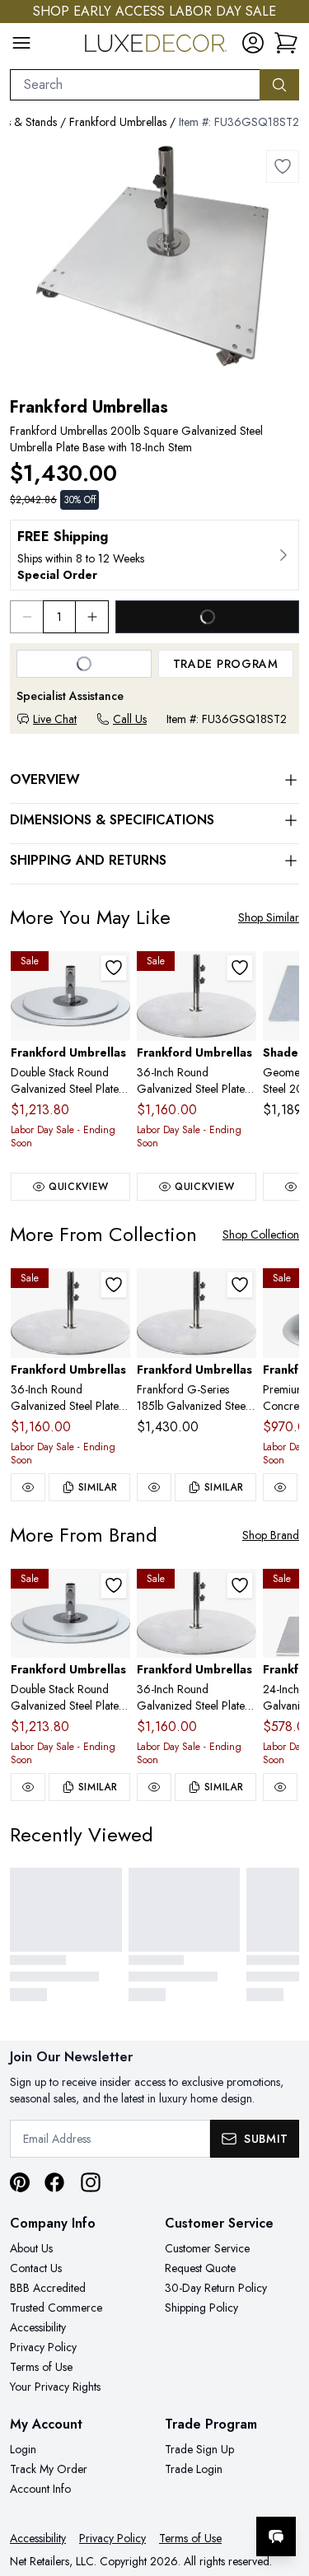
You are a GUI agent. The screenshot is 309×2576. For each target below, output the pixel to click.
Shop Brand (271, 1535)
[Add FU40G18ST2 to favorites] (240, 1285)
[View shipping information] (154, 555)
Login (23, 2449)
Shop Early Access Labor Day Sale (154, 11)
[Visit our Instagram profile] (91, 2182)
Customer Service (207, 2248)
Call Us (130, 719)
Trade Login (194, 2469)
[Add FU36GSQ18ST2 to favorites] (283, 166)
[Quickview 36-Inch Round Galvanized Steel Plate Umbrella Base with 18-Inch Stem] (28, 1487)
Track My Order (49, 2469)
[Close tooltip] (283, 2486)
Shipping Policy (201, 2308)
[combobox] (135, 85)
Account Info (40, 2489)
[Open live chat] (276, 2536)
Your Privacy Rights (55, 2387)
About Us (31, 2248)
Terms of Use (41, 2367)
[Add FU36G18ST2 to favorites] (240, 968)
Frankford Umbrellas (118, 122)
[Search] (279, 85)
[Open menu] (21, 43)
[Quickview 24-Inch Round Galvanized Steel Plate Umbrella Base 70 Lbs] (280, 1787)
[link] (286, 43)
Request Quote (200, 2268)
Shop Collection (261, 1234)
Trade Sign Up (199, 2449)
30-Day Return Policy (216, 2288)
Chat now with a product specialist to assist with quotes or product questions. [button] (183, 2493)
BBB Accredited (48, 2288)
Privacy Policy (43, 2347)
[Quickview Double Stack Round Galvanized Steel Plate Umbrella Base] (28, 1787)
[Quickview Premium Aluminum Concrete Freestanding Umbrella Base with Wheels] (280, 1487)
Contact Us (36, 2268)
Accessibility (38, 2327)
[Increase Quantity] (92, 617)
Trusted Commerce (56, 2308)
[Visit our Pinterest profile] (20, 2182)
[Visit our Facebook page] (54, 2182)
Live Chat (55, 719)
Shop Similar (269, 917)
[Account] (253, 43)
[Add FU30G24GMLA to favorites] (114, 968)
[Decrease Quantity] (26, 617)
